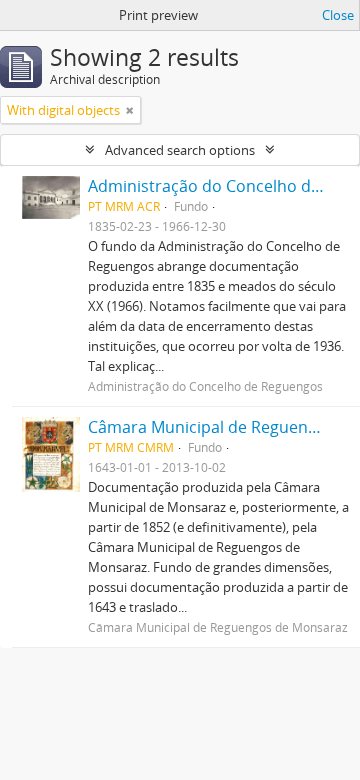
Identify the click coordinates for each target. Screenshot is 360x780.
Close (338, 15)
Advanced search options (180, 150)
